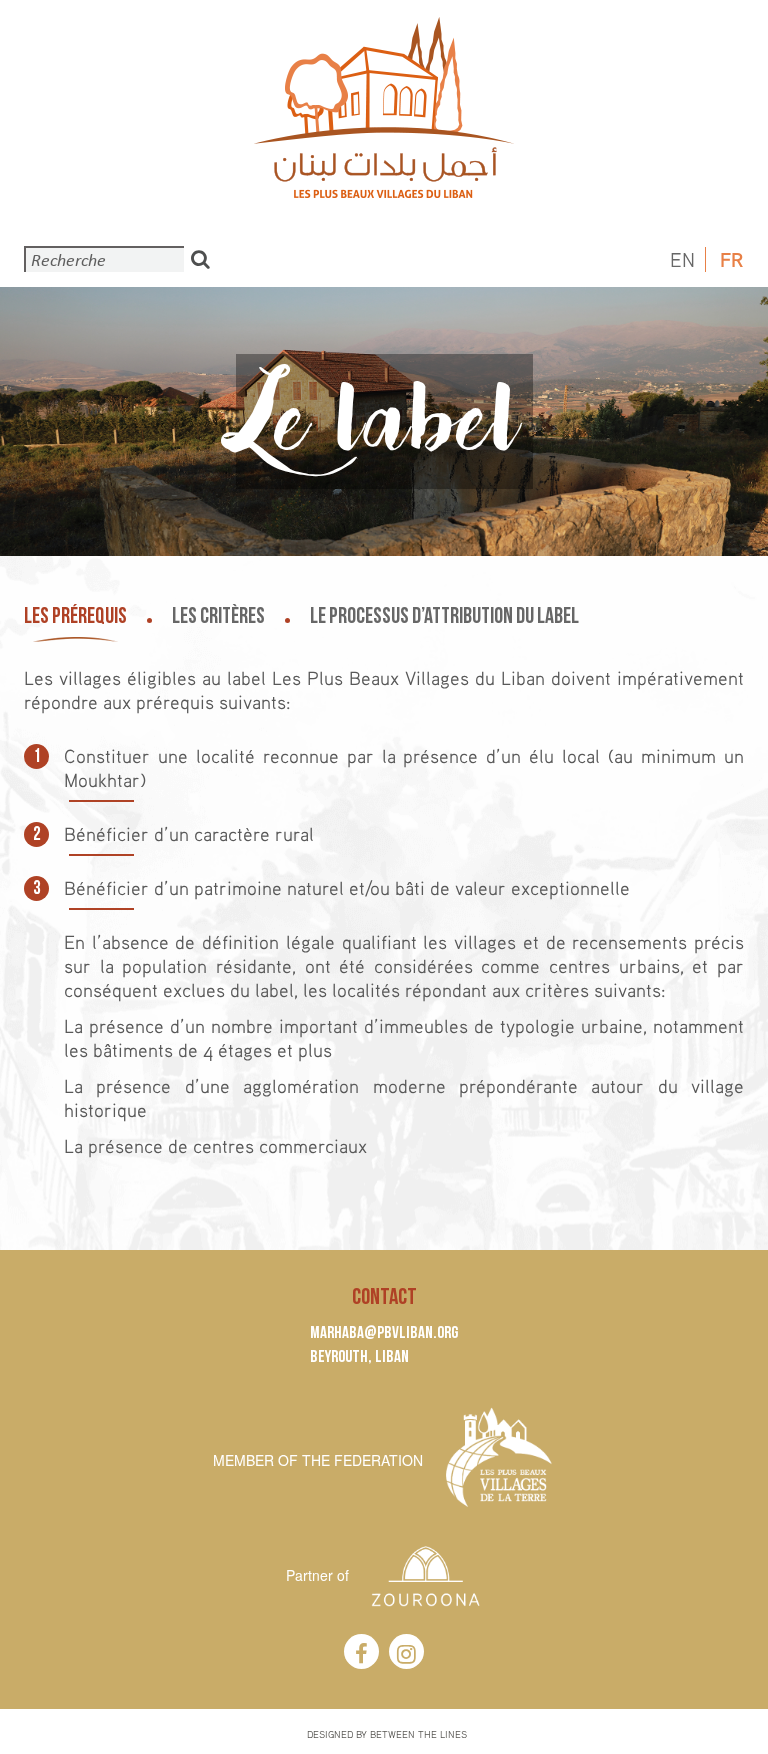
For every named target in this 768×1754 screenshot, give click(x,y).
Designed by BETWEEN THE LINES (387, 1734)
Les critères (218, 616)
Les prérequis (75, 616)
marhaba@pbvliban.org (384, 1333)
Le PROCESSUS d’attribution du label (444, 616)
